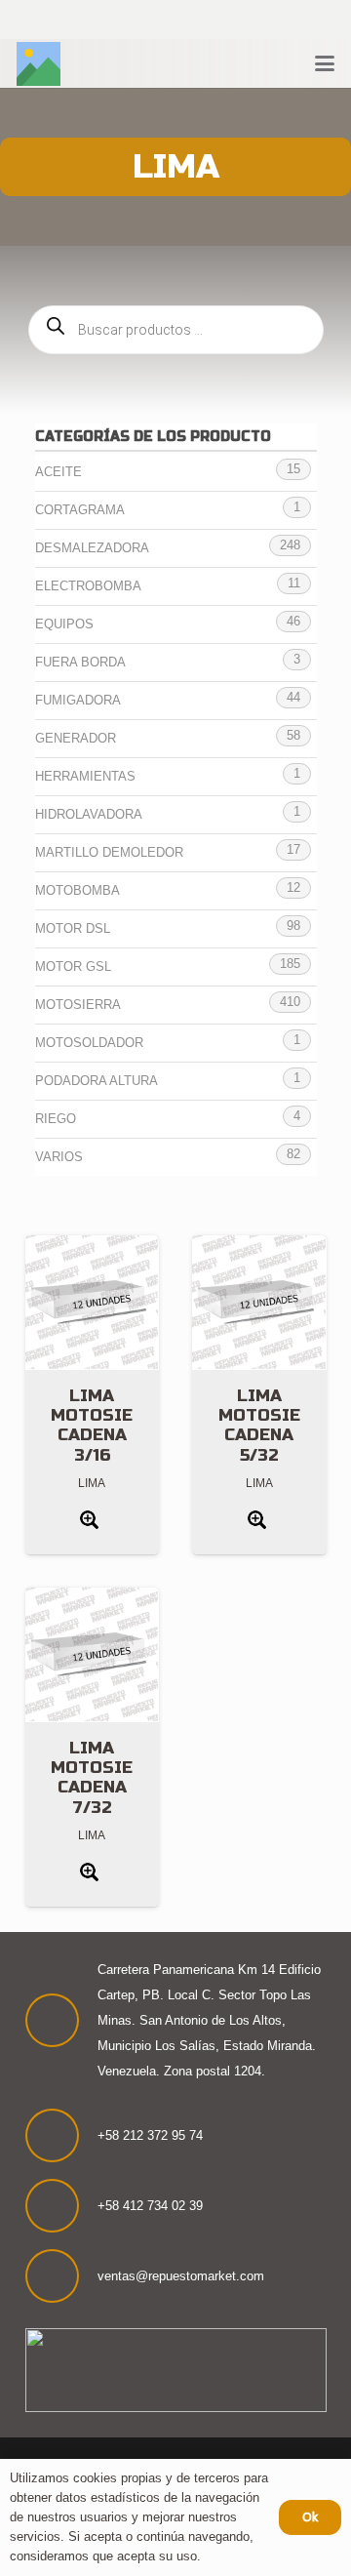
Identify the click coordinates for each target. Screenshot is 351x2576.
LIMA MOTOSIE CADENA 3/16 (92, 1426)
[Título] (39, 64)
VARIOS (59, 1157)
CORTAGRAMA (80, 510)
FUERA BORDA (80, 662)
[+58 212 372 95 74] (61, 2135)
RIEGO (56, 1119)
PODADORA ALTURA (97, 1081)
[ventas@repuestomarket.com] (61, 2276)
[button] (324, 63)
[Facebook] (123, 20)
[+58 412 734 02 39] (61, 2206)
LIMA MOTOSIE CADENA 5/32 (259, 1426)
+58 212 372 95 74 (150, 2135)
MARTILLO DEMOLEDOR (109, 852)
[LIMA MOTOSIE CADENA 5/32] (259, 1303)
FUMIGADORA (78, 700)
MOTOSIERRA (78, 1005)
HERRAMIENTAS (85, 776)
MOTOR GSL (73, 966)
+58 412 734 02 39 (150, 2206)
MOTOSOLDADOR (89, 1043)
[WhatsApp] (176, 20)
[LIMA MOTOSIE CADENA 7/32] (93, 1655)
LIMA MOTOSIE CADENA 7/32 (92, 1778)
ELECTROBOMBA (88, 586)
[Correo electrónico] (228, 20)
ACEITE (58, 472)
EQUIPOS (64, 624)
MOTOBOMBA (78, 890)
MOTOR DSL (73, 928)
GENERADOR (76, 738)
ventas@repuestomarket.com (181, 2276)
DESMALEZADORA (92, 548)
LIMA (92, 1483)
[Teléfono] (201, 20)
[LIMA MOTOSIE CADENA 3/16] (93, 1303)
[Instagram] (150, 20)
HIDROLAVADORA (89, 814)
